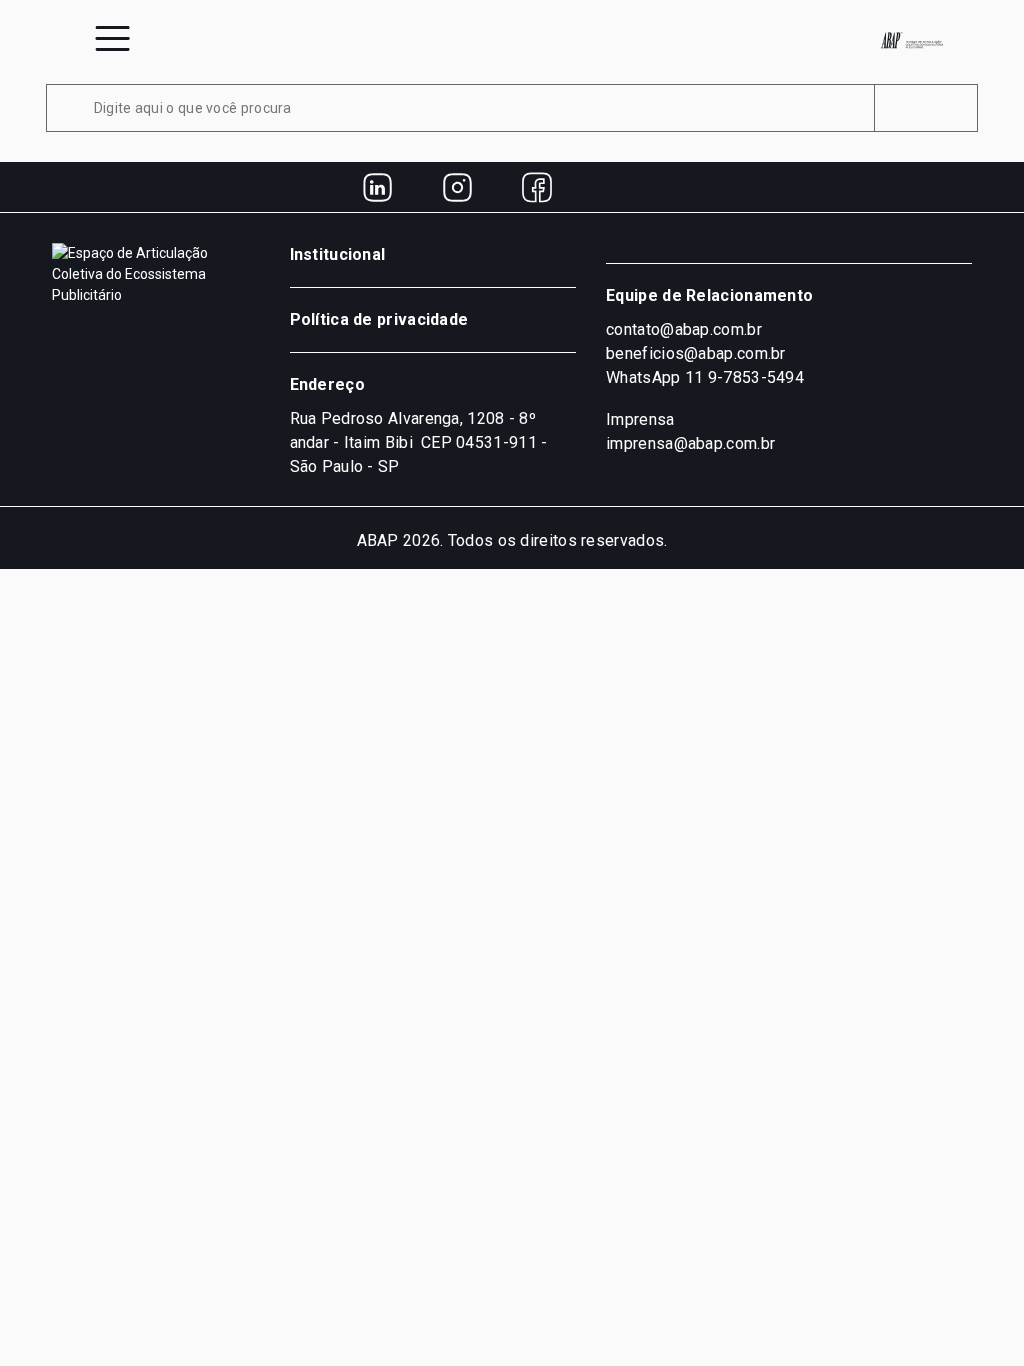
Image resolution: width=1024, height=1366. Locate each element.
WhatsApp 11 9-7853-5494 (705, 377)
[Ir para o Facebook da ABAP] (537, 187)
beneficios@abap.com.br (696, 353)
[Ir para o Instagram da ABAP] (457, 187)
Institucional (338, 254)
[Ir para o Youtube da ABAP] (617, 187)
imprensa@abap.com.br (690, 443)
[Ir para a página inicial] (912, 40)
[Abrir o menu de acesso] (112, 38)
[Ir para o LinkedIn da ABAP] (377, 187)
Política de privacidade (379, 319)
